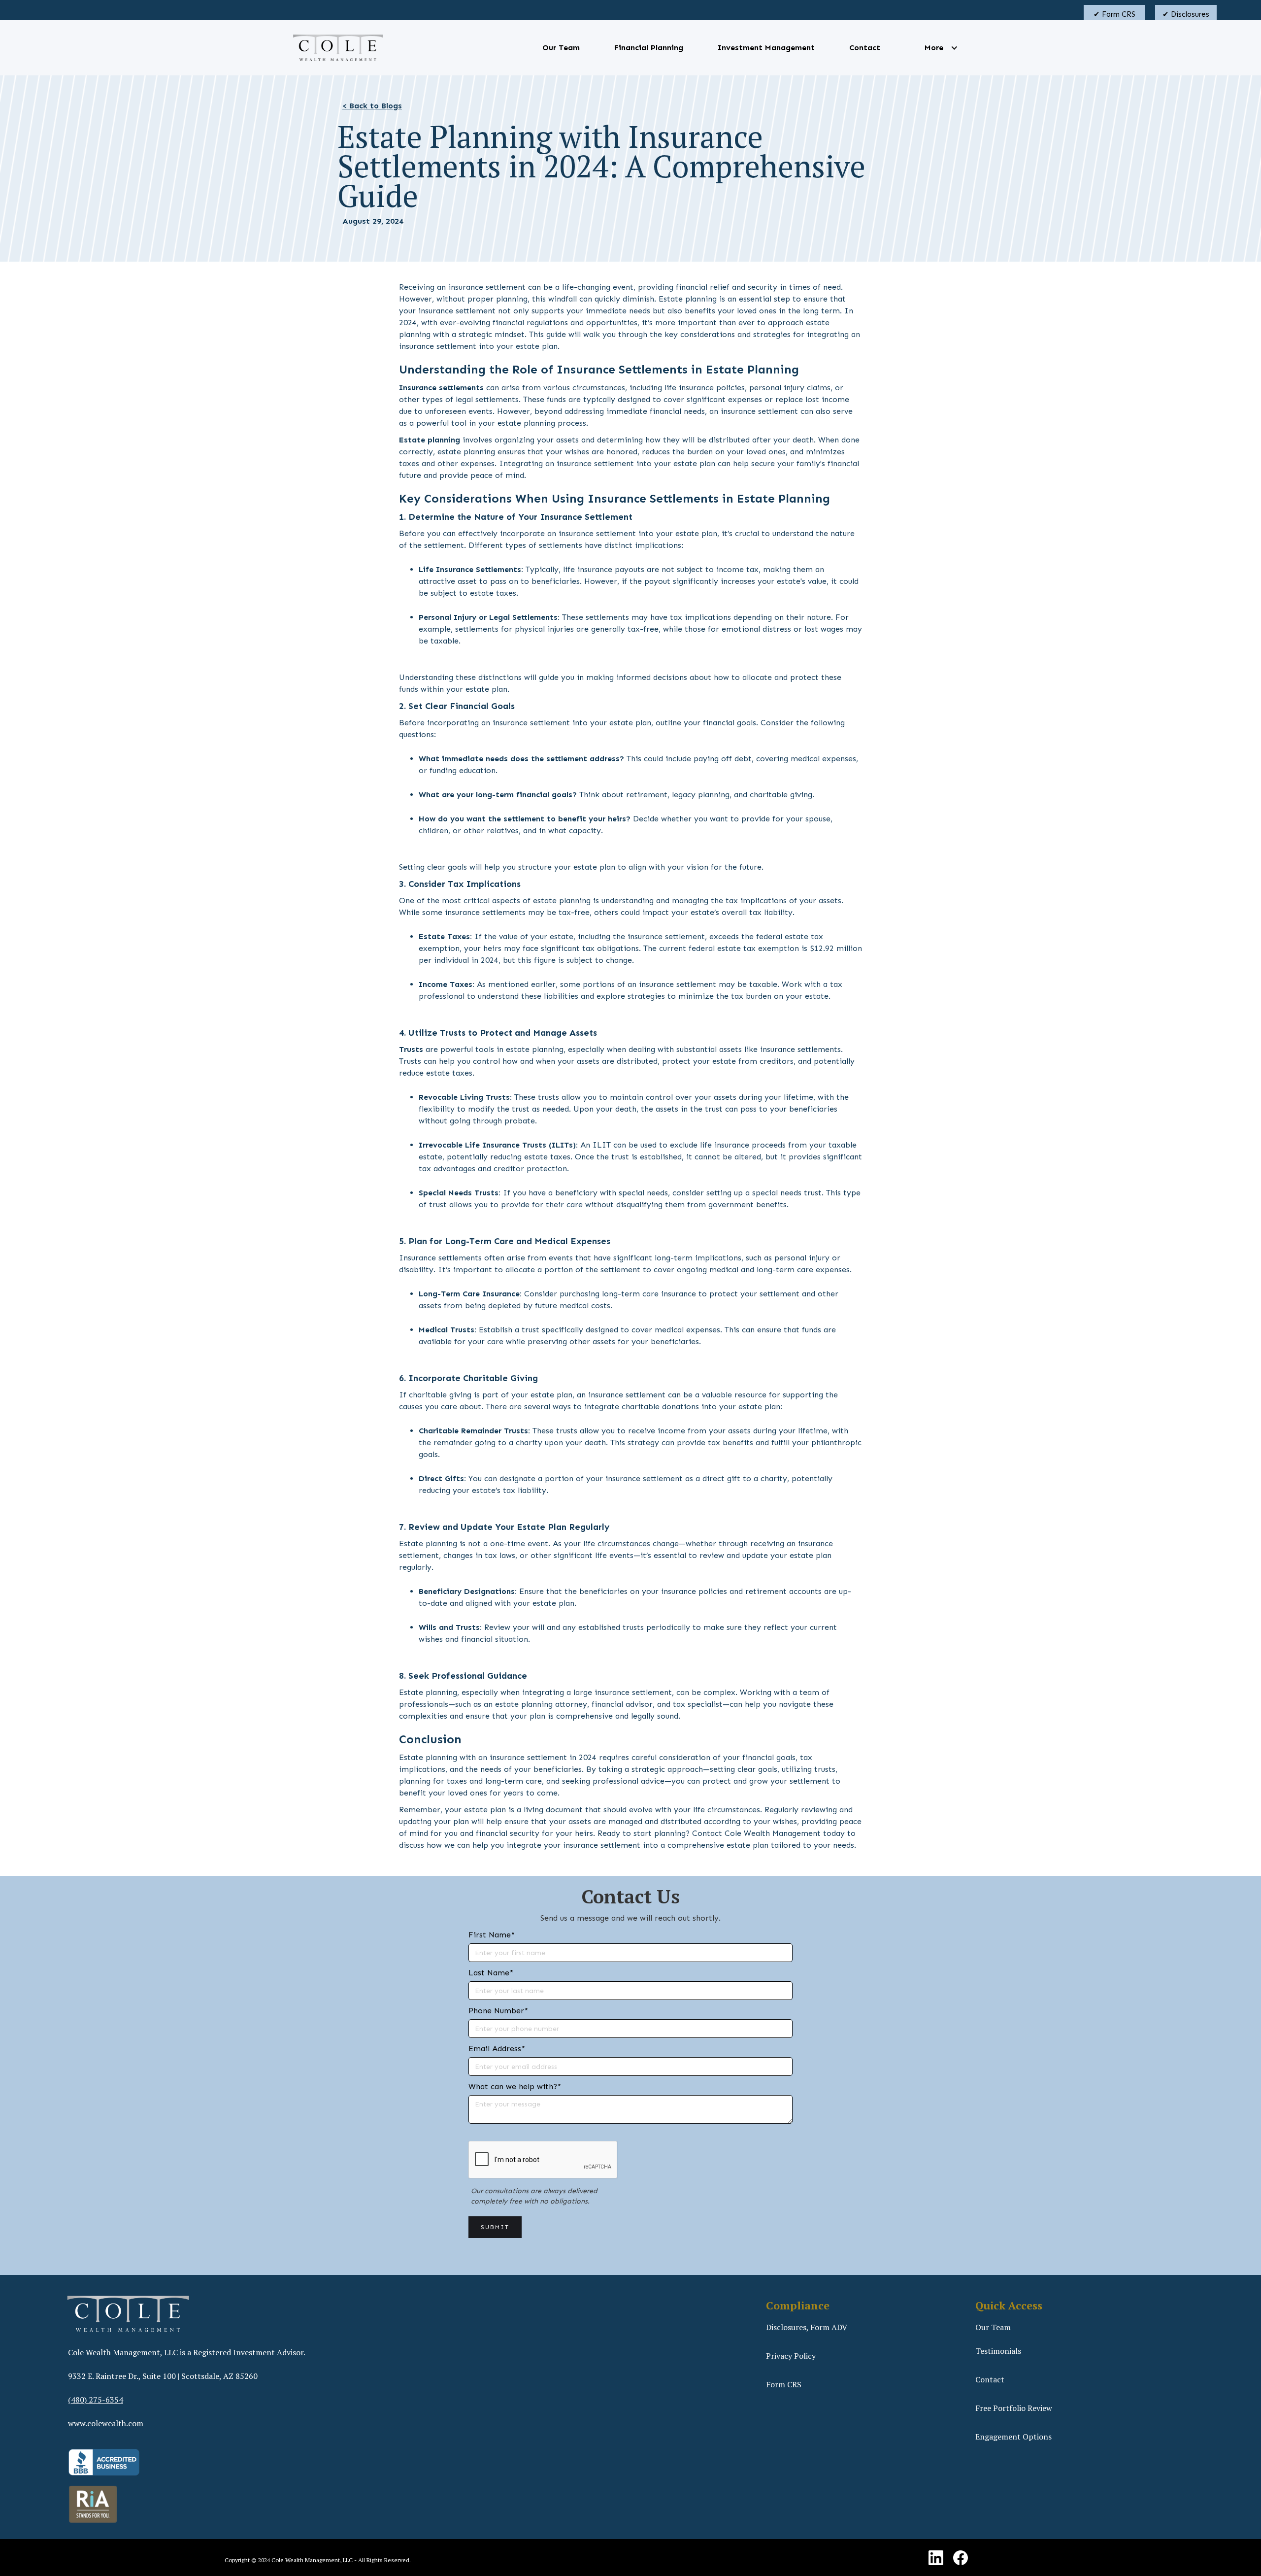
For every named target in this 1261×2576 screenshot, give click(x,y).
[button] (934, 48)
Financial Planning (649, 48)
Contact (865, 48)
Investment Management (766, 48)
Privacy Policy (791, 2356)
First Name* (492, 1935)
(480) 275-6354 (96, 2400)
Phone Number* (498, 2011)
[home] (338, 48)
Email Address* (497, 2049)
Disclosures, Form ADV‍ (807, 2327)
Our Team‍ (993, 2327)
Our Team (561, 48)
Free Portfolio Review (1014, 2408)
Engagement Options (1013, 2437)
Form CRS (784, 2384)
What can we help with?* (515, 2086)
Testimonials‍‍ (998, 2351)
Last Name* (491, 1973)
